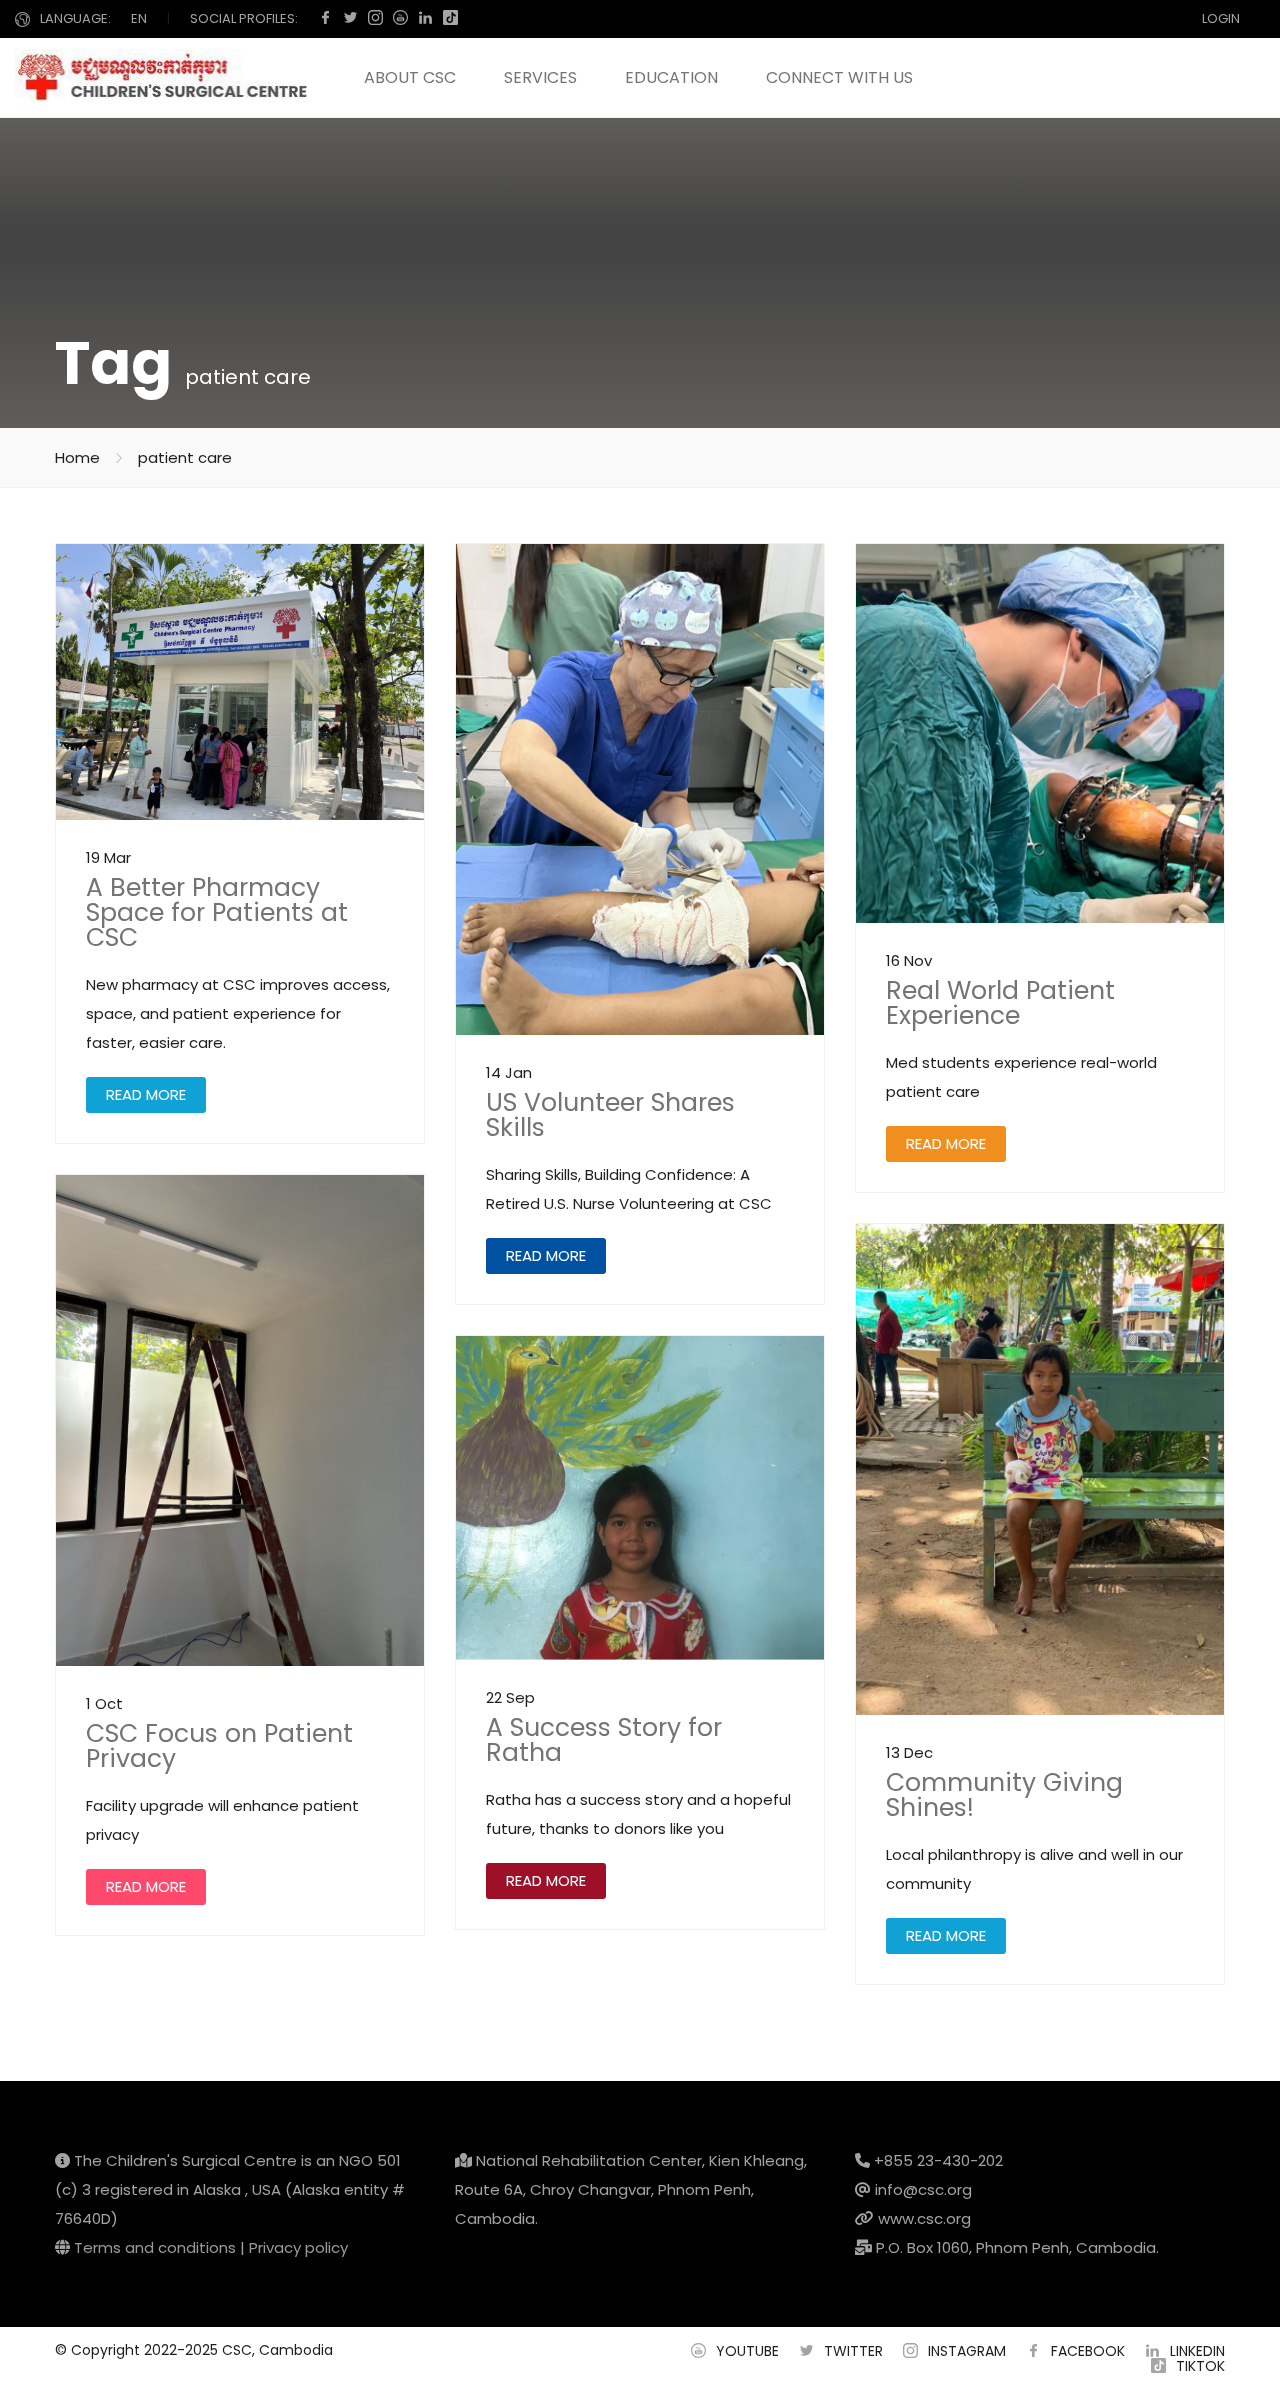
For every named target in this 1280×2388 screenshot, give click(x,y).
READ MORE (146, 1094)
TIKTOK (1200, 2366)
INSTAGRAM (967, 2351)
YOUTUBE (747, 2351)
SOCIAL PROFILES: (244, 18)
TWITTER (853, 2351)
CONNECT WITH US (839, 77)
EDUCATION (671, 77)
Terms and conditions (155, 2247)
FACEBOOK (1088, 2351)
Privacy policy (298, 2247)
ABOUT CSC (410, 77)
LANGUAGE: (75, 18)
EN (139, 18)
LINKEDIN (1197, 2351)
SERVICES (540, 77)
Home (77, 457)
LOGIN (1221, 18)
